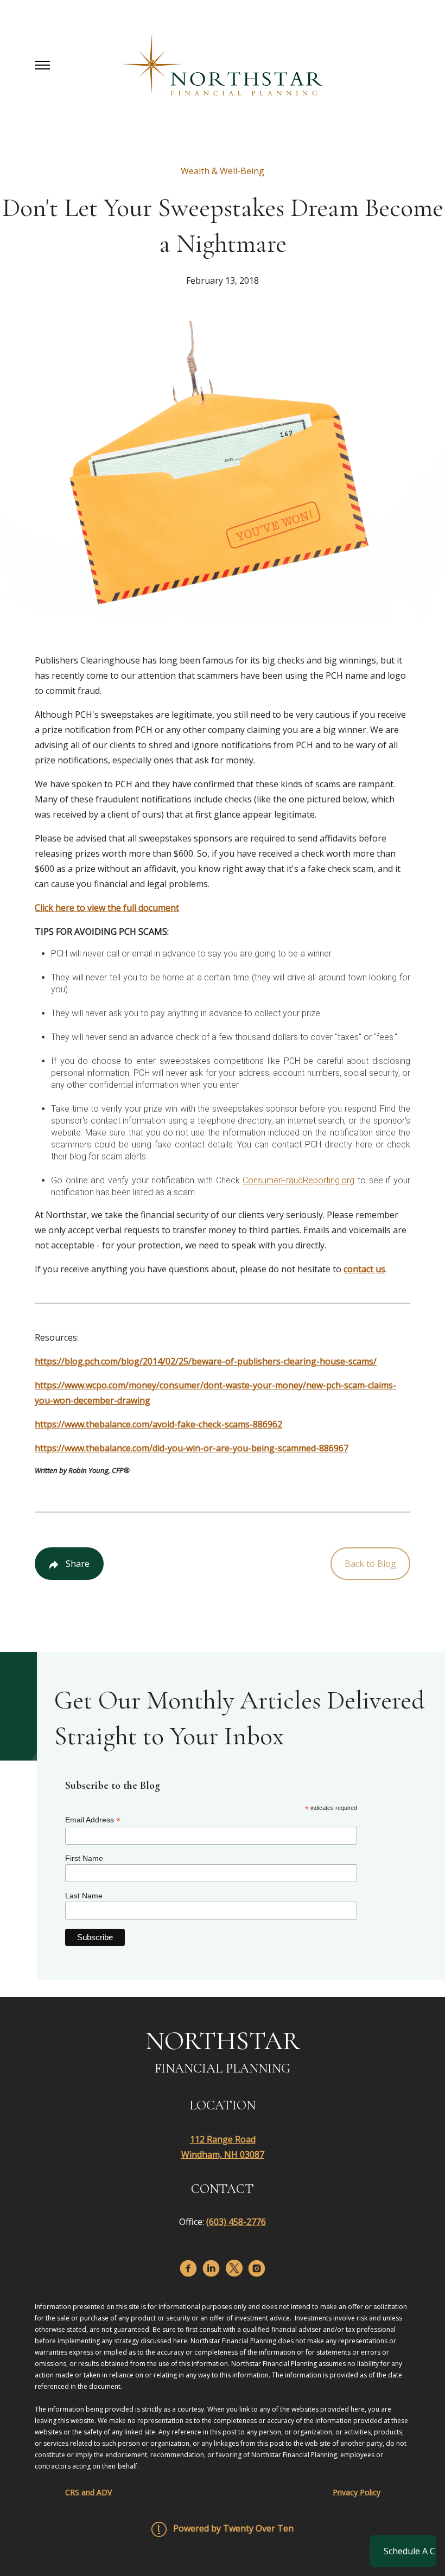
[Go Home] (223, 65)
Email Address (93, 1820)
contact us (364, 1269)
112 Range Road (223, 2139)
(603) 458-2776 (236, 2222)
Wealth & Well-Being (223, 171)
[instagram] (257, 2268)
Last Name (84, 1896)
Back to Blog (370, 1564)
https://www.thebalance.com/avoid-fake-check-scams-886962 (158, 1424)
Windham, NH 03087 (223, 2154)
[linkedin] (211, 2268)
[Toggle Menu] (42, 65)
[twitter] (234, 2268)
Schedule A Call (410, 2551)
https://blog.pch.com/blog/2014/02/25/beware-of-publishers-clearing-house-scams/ (206, 1361)
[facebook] (188, 2268)
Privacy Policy (357, 2492)
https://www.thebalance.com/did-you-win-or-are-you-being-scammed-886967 (192, 1448)
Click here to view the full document (107, 908)
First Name (84, 1858)
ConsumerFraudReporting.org (298, 1180)
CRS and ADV (88, 2492)
